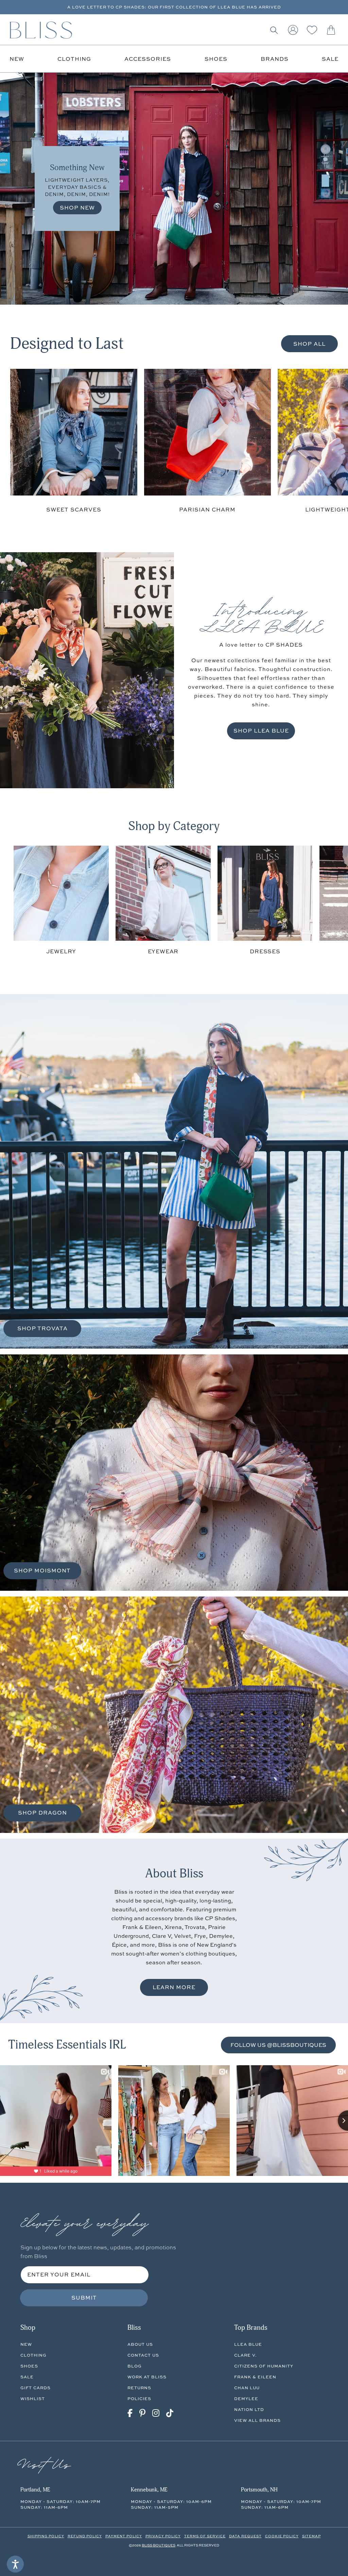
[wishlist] (312, 30)
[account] (293, 30)
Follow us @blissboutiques (278, 2045)
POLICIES (139, 2399)
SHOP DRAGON (42, 1813)
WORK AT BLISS (147, 2377)
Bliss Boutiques (159, 2545)
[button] (274, 30)
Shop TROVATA (42, 1328)
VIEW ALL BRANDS (257, 2420)
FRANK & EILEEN (255, 2377)
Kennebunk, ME (149, 2490)
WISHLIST (33, 2399)
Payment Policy (124, 2536)
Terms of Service (205, 2536)
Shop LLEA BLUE (261, 731)
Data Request (245, 2536)
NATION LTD (249, 2409)
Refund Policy (85, 2536)
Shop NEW (77, 208)
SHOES (29, 2366)
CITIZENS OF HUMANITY (264, 2366)
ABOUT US (140, 2344)
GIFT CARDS (36, 2388)
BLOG (135, 2366)
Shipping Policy (46, 2536)
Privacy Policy (163, 2536)
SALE (27, 2377)
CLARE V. (245, 2355)
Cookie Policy (282, 2536)
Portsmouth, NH (259, 2490)
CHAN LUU (247, 2388)
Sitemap (311, 2536)
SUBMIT (84, 2298)
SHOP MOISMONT (42, 1570)
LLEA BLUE (248, 2344)
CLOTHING (33, 2355)
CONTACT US (143, 2355)
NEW (26, 2344)
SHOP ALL (309, 344)
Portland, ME (35, 2490)
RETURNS (139, 2388)
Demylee (246, 2399)
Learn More (174, 1987)
